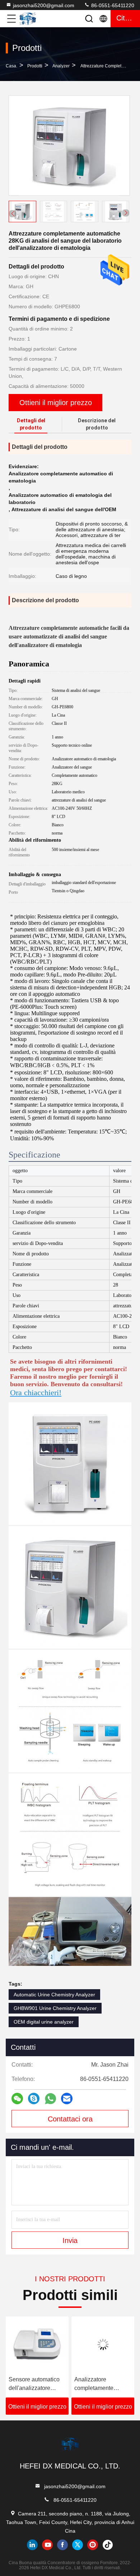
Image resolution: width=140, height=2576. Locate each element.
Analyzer (61, 66)
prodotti (35, 66)
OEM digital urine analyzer (44, 2022)
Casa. (11, 66)
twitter (78, 2545)
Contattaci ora (70, 2119)
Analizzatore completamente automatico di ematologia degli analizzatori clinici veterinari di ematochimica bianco (101, 2384)
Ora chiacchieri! (36, 1392)
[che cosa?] (50, 2099)
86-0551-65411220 (112, 5)
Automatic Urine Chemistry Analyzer (54, 1995)
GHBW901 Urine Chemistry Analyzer (55, 2008)
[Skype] (34, 2099)
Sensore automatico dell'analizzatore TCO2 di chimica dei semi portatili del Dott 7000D (35, 2384)
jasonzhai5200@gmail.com (44, 5)
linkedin (32, 2545)
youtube (47, 2545)
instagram (93, 2545)
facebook (62, 2545)
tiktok (108, 2545)
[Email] (67, 2099)
